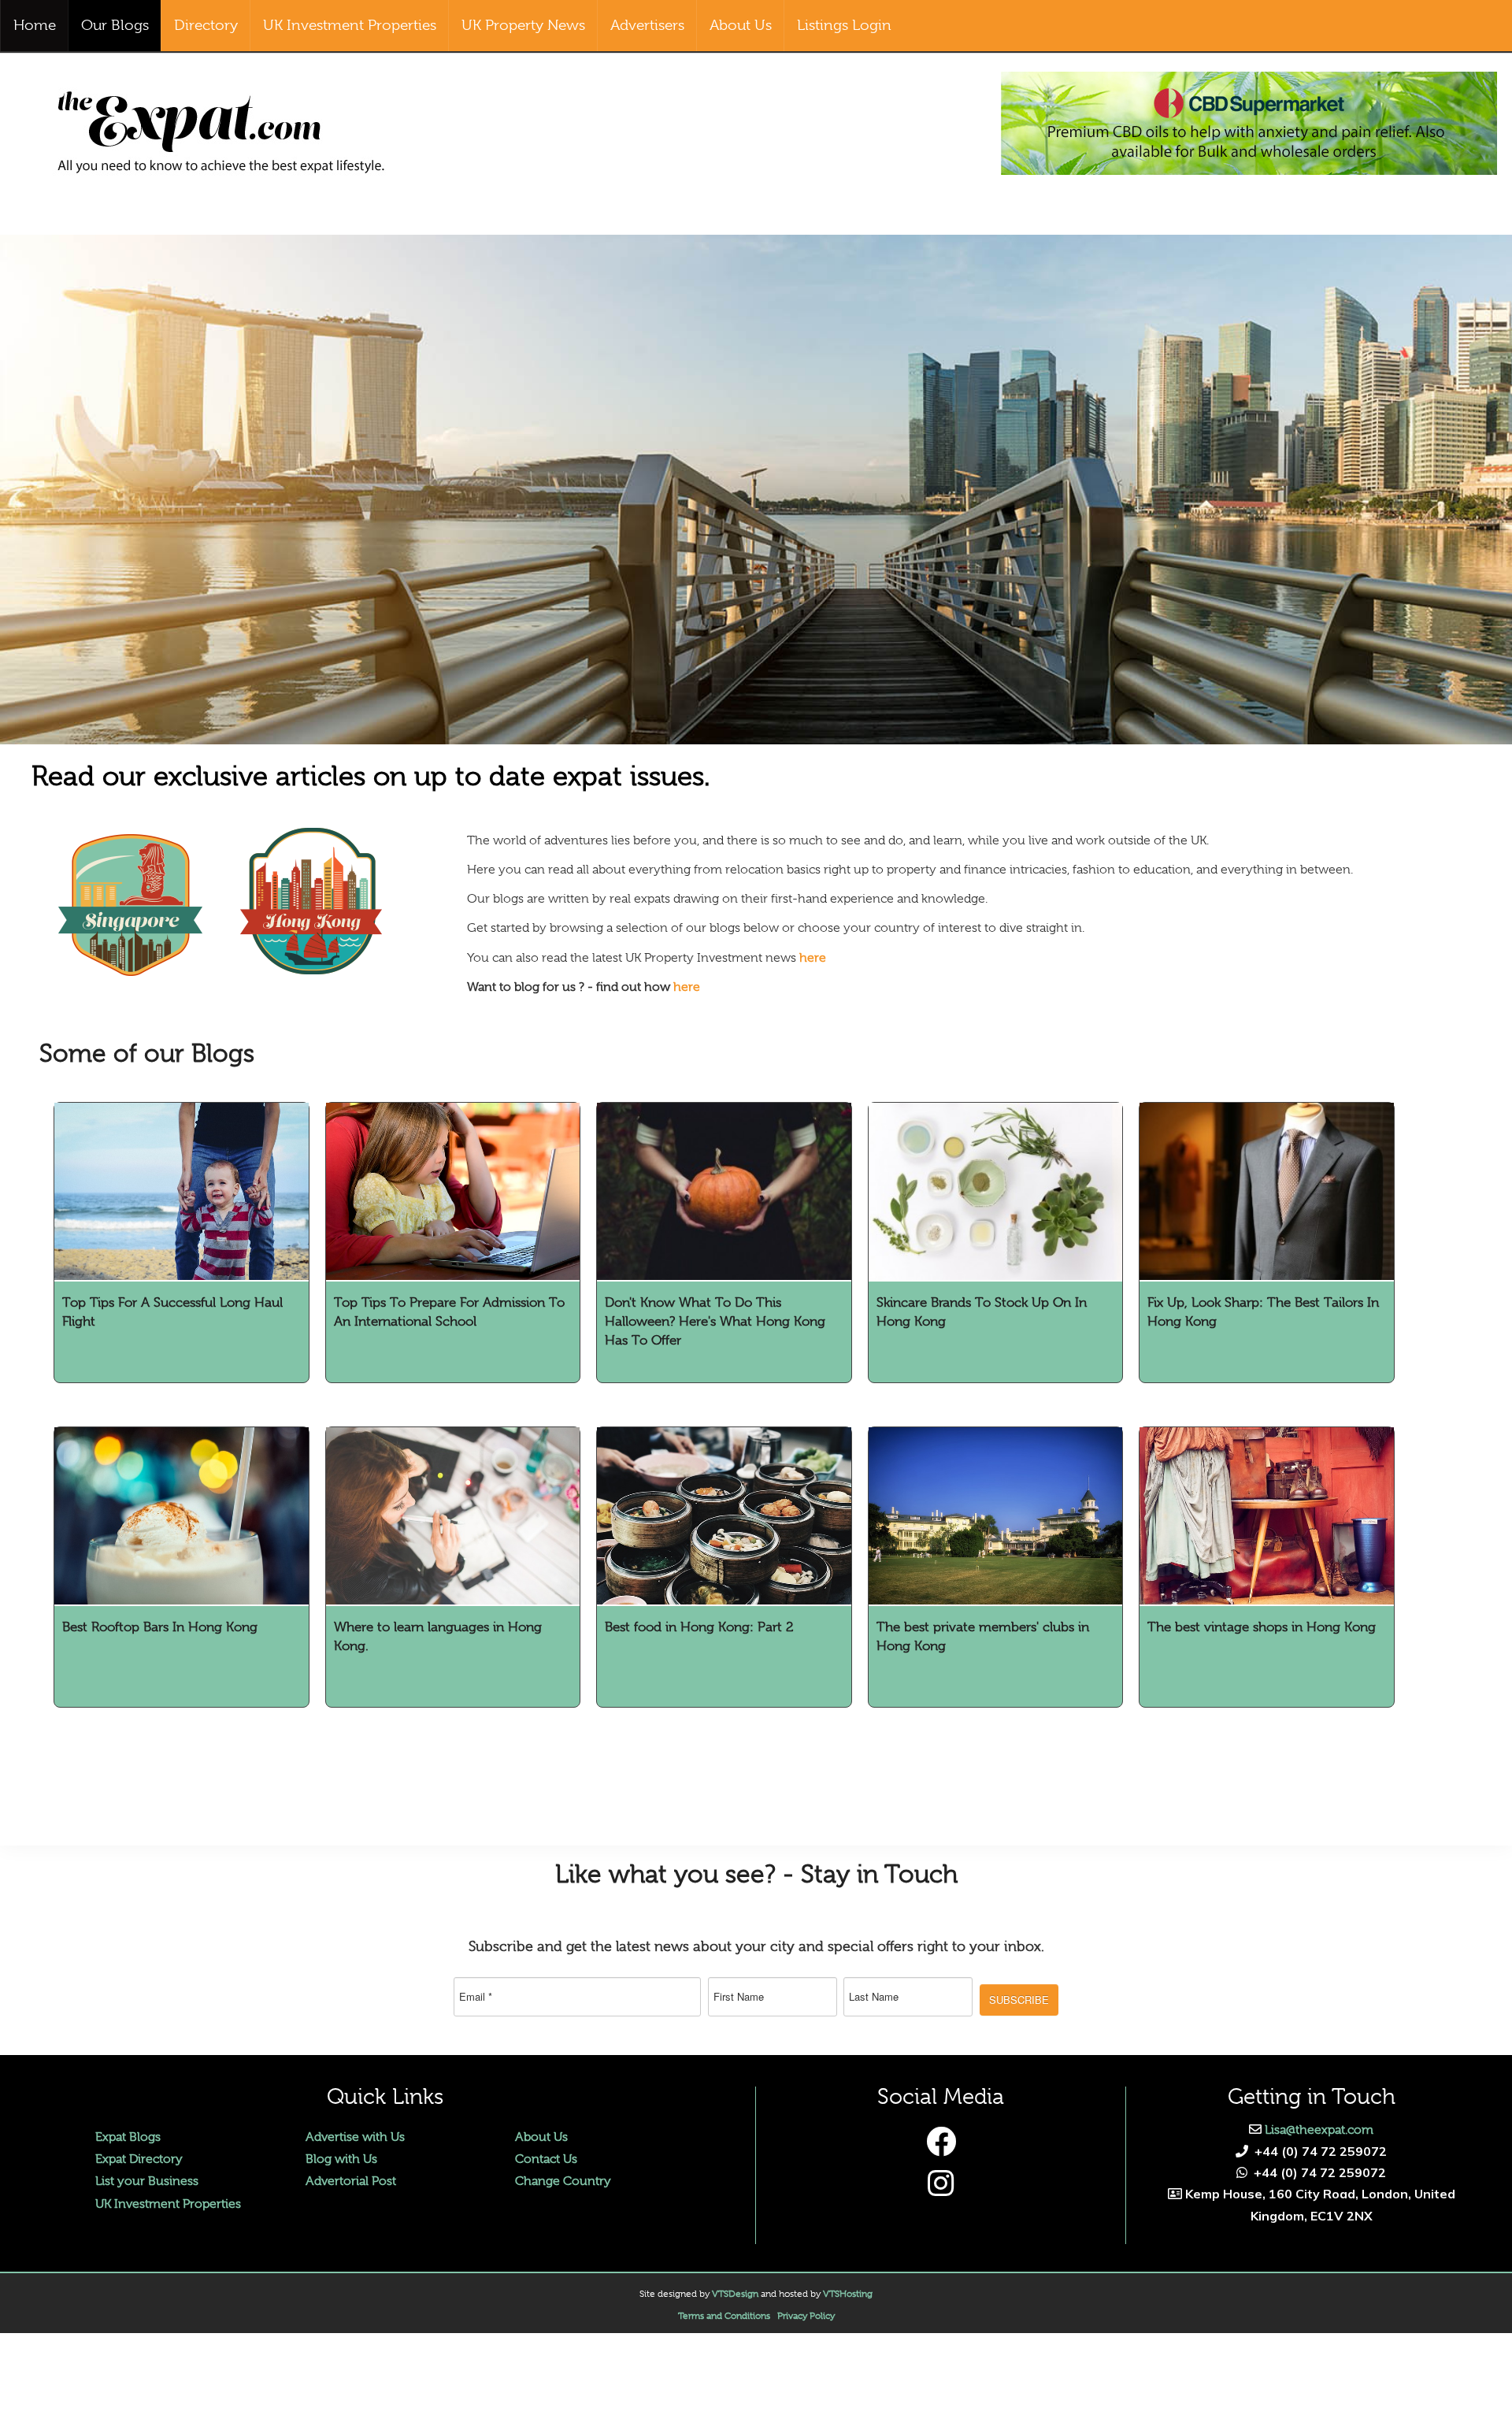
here (813, 958)
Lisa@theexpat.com (1319, 2130)
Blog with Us (341, 2159)
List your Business (147, 2181)
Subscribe (1019, 2000)
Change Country (563, 2181)
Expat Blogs (128, 2137)
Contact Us (546, 2159)
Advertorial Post (351, 2181)
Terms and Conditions (724, 2316)
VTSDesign (735, 2294)
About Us (541, 2137)
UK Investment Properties (168, 2204)
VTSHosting (848, 2294)
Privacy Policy (806, 2316)
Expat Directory (139, 2159)
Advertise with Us (355, 2137)
